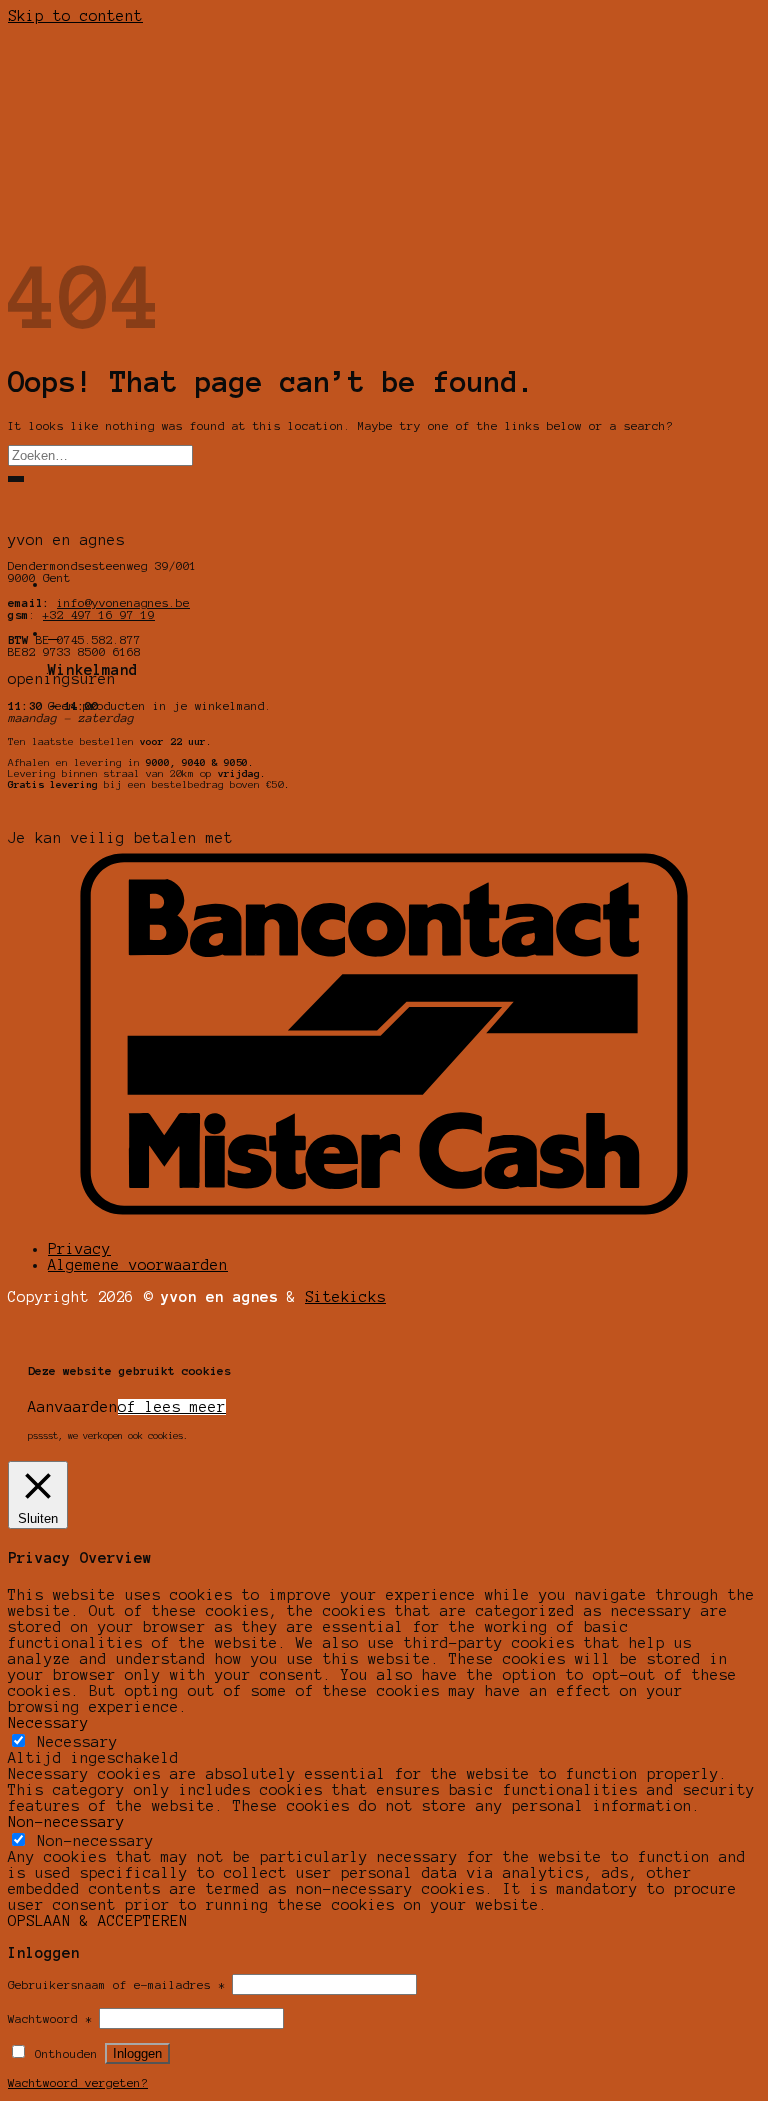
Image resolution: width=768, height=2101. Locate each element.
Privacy (79, 1249)
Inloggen (137, 2053)
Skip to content (75, 16)
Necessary (77, 1742)
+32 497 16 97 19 (99, 615)
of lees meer (172, 1407)
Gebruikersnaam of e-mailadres (116, 1985)
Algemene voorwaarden (138, 1265)
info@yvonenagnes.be (123, 603)
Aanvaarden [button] (73, 1407)
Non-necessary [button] (66, 1822)
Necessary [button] (48, 1723)
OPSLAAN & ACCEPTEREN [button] (98, 1921)
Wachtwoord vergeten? (78, 2083)
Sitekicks (345, 1297)
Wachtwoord (50, 2019)
